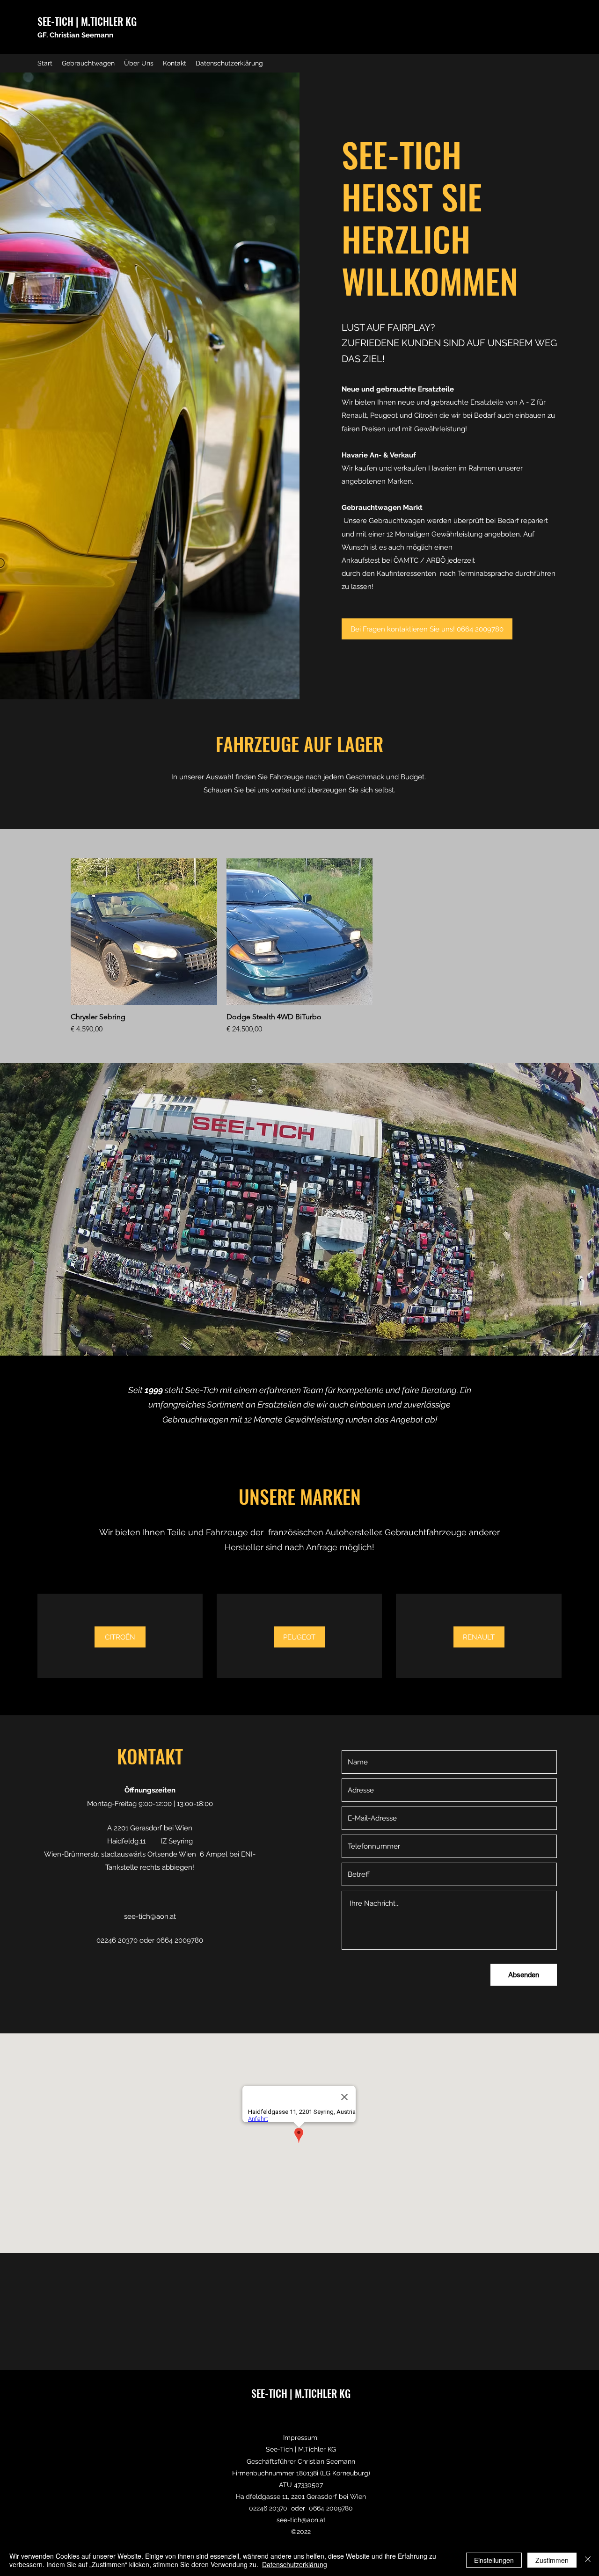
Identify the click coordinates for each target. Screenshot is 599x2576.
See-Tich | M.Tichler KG (301, 2449)
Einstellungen (494, 2560)
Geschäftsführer (272, 2461)
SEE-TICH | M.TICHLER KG (87, 21)
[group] (299, 947)
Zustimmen (552, 2560)
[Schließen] (588, 2560)
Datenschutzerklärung (295, 2564)
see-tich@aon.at (150, 1916)
